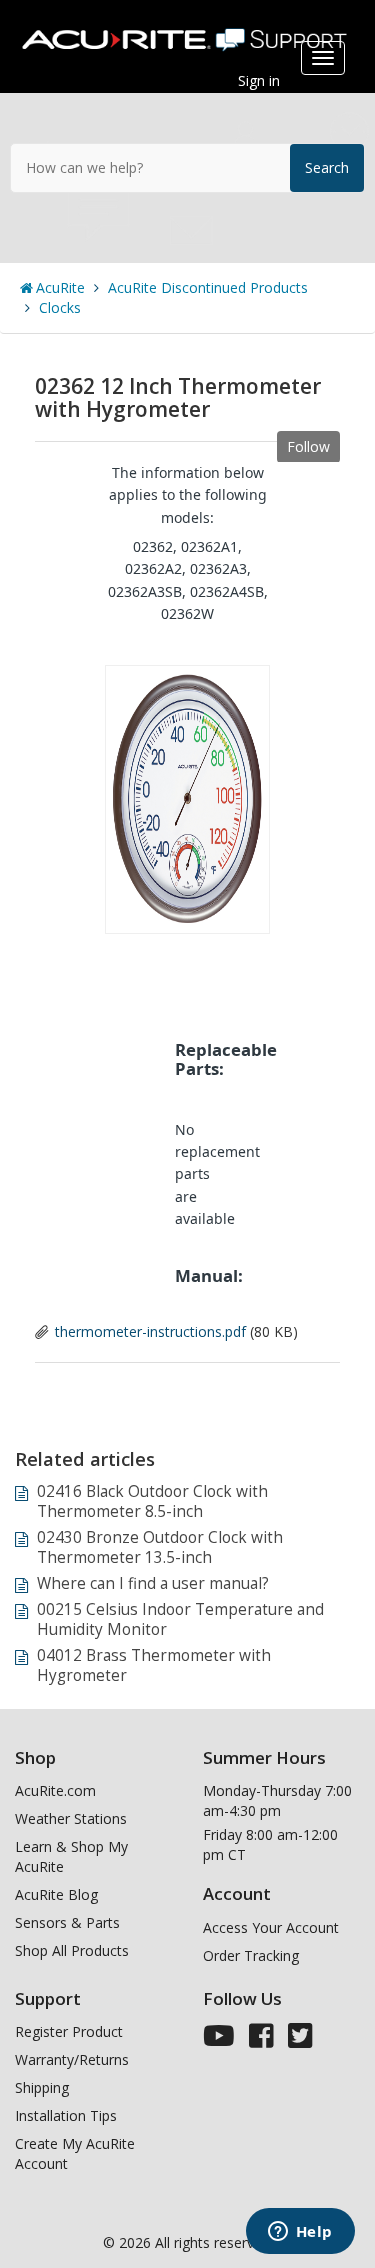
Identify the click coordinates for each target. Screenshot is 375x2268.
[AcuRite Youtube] (219, 2040)
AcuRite (60, 287)
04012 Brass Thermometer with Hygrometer (154, 1665)
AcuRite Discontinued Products (208, 287)
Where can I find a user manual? (153, 1583)
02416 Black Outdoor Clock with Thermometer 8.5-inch (152, 1501)
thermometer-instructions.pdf (150, 1331)
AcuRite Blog (56, 1894)
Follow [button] (308, 446)
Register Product (69, 2031)
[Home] (187, 32)
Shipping (42, 2087)
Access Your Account (271, 1927)
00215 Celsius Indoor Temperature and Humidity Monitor (180, 1619)
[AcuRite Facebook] (261, 2040)
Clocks (60, 307)
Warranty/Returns (72, 2059)
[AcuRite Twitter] (300, 2040)
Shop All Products (72, 1950)
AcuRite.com (55, 1790)
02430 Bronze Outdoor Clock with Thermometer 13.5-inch (160, 1547)
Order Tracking (251, 1955)
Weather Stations (71, 1818)
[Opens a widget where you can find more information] (300, 2233)
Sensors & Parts (67, 1922)
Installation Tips (66, 2115)
